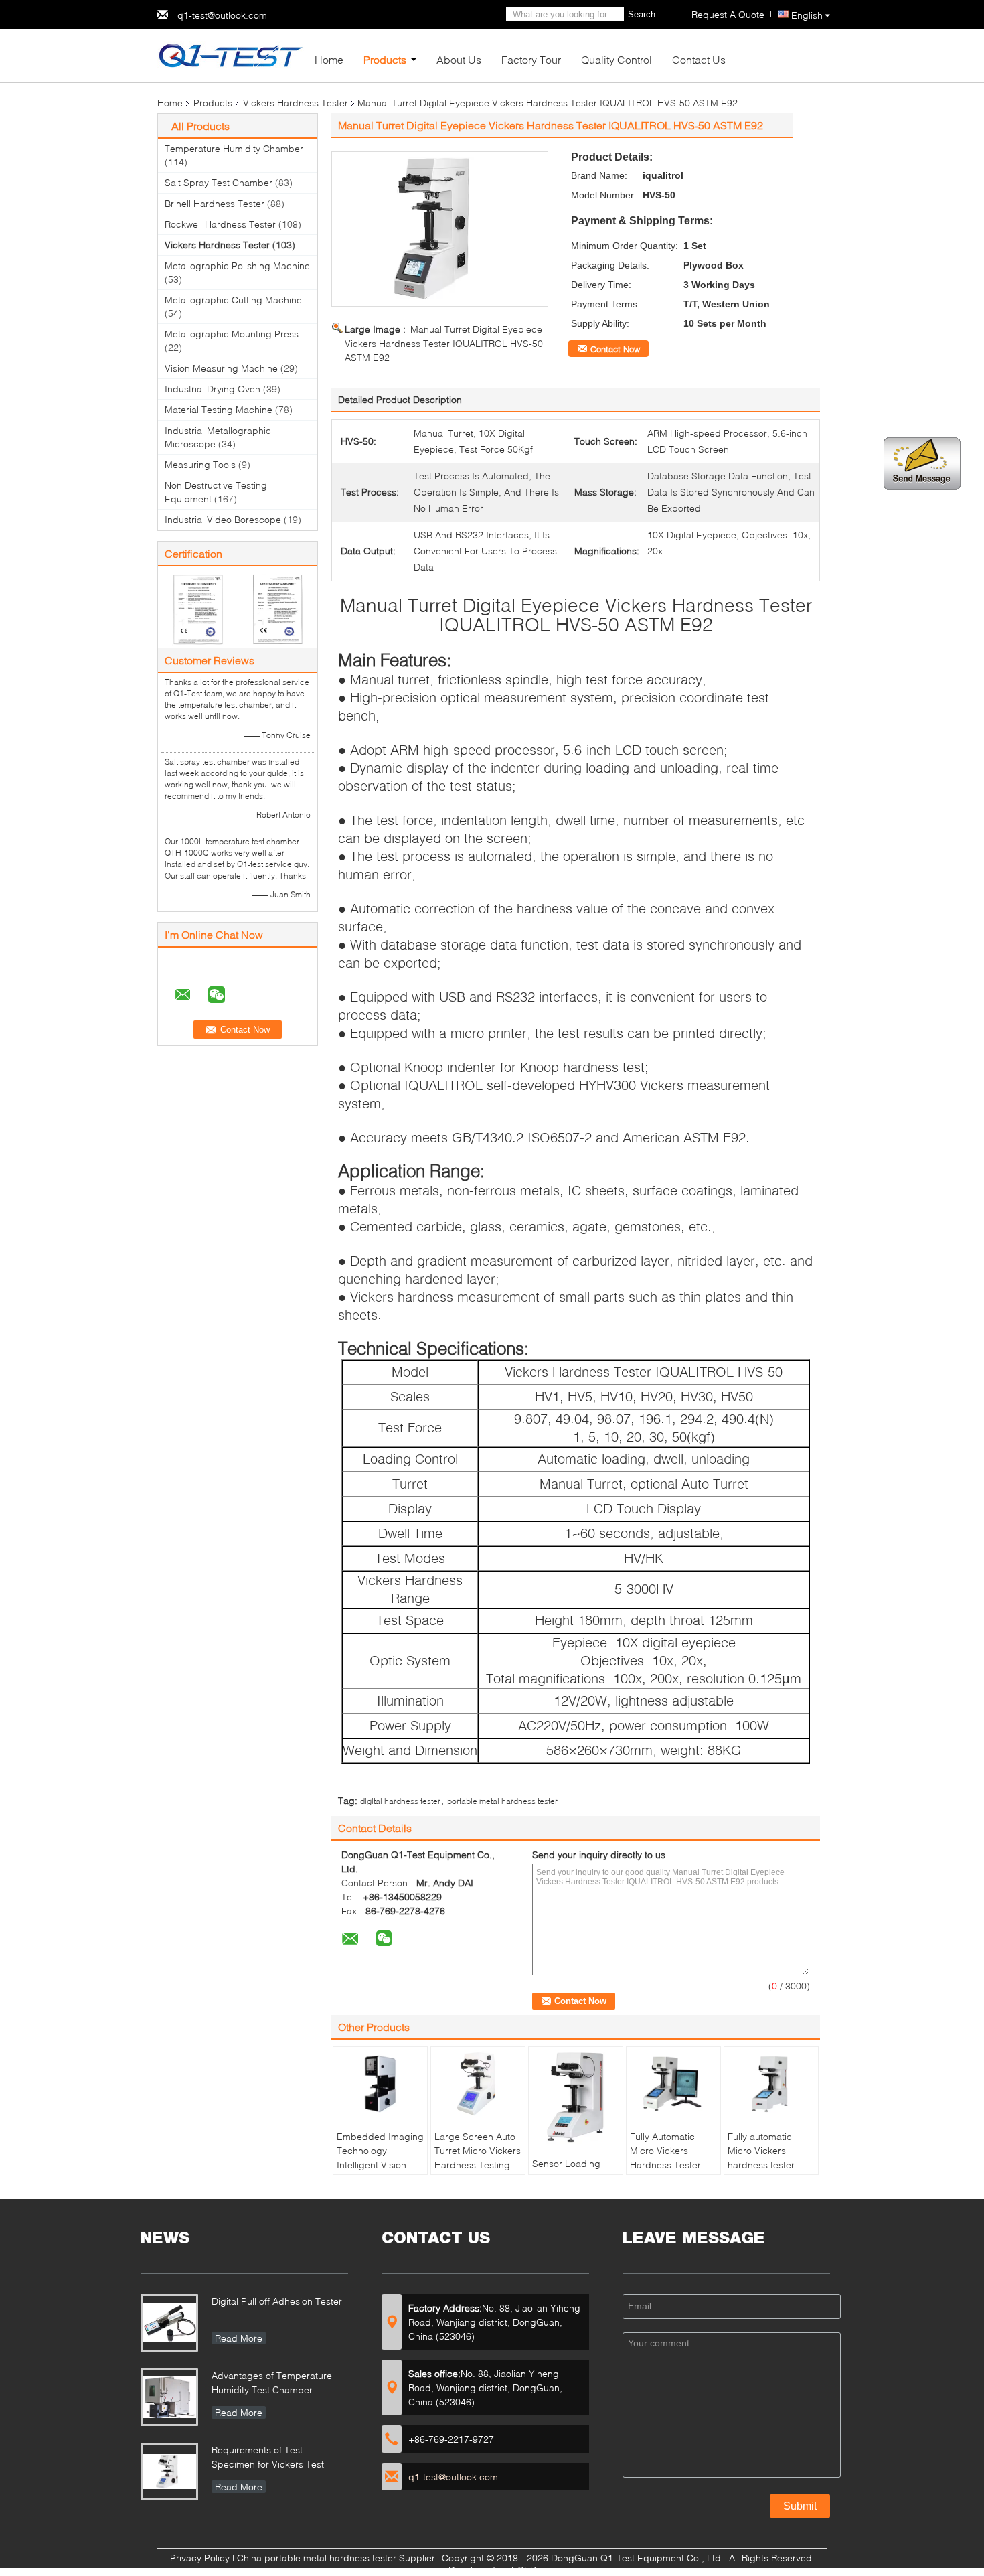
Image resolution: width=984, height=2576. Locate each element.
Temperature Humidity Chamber (234, 148)
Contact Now (615, 349)
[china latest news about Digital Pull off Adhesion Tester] (169, 2323)
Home (329, 59)
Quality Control (617, 59)
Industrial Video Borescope (223, 519)
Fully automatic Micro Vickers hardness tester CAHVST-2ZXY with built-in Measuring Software (769, 2172)
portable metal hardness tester (502, 1801)
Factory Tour (531, 59)
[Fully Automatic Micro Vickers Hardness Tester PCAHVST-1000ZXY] (673, 2084)
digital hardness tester (400, 1801)
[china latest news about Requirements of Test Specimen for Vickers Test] (169, 2472)
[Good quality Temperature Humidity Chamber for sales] (198, 608)
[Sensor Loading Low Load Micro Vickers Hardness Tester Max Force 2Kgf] (576, 2097)
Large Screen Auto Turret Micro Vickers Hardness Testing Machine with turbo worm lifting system (478, 2165)
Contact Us (699, 59)
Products (385, 59)
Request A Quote (728, 14)
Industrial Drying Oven (213, 389)
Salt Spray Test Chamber (219, 182)
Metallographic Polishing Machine (237, 266)
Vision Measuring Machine (221, 368)
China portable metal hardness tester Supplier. (339, 2558)
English (807, 15)
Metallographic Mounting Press (232, 334)
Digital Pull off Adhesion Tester (277, 2301)
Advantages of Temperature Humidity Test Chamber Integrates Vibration (272, 2384)
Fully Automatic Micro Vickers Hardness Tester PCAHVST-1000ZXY (673, 2157)
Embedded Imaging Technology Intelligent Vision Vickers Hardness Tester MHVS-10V (380, 2165)
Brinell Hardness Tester (215, 203)
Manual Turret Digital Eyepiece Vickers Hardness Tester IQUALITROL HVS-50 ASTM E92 (444, 343)
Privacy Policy (200, 2558)
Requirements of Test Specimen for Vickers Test (268, 2457)
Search (642, 14)
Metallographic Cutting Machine (233, 300)
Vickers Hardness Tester (296, 103)
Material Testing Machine (219, 409)
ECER (524, 2570)
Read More (239, 2338)
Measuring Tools (200, 464)
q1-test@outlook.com (222, 15)
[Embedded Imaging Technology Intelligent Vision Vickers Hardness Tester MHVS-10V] (380, 2084)
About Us (459, 59)
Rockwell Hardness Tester (220, 224)
